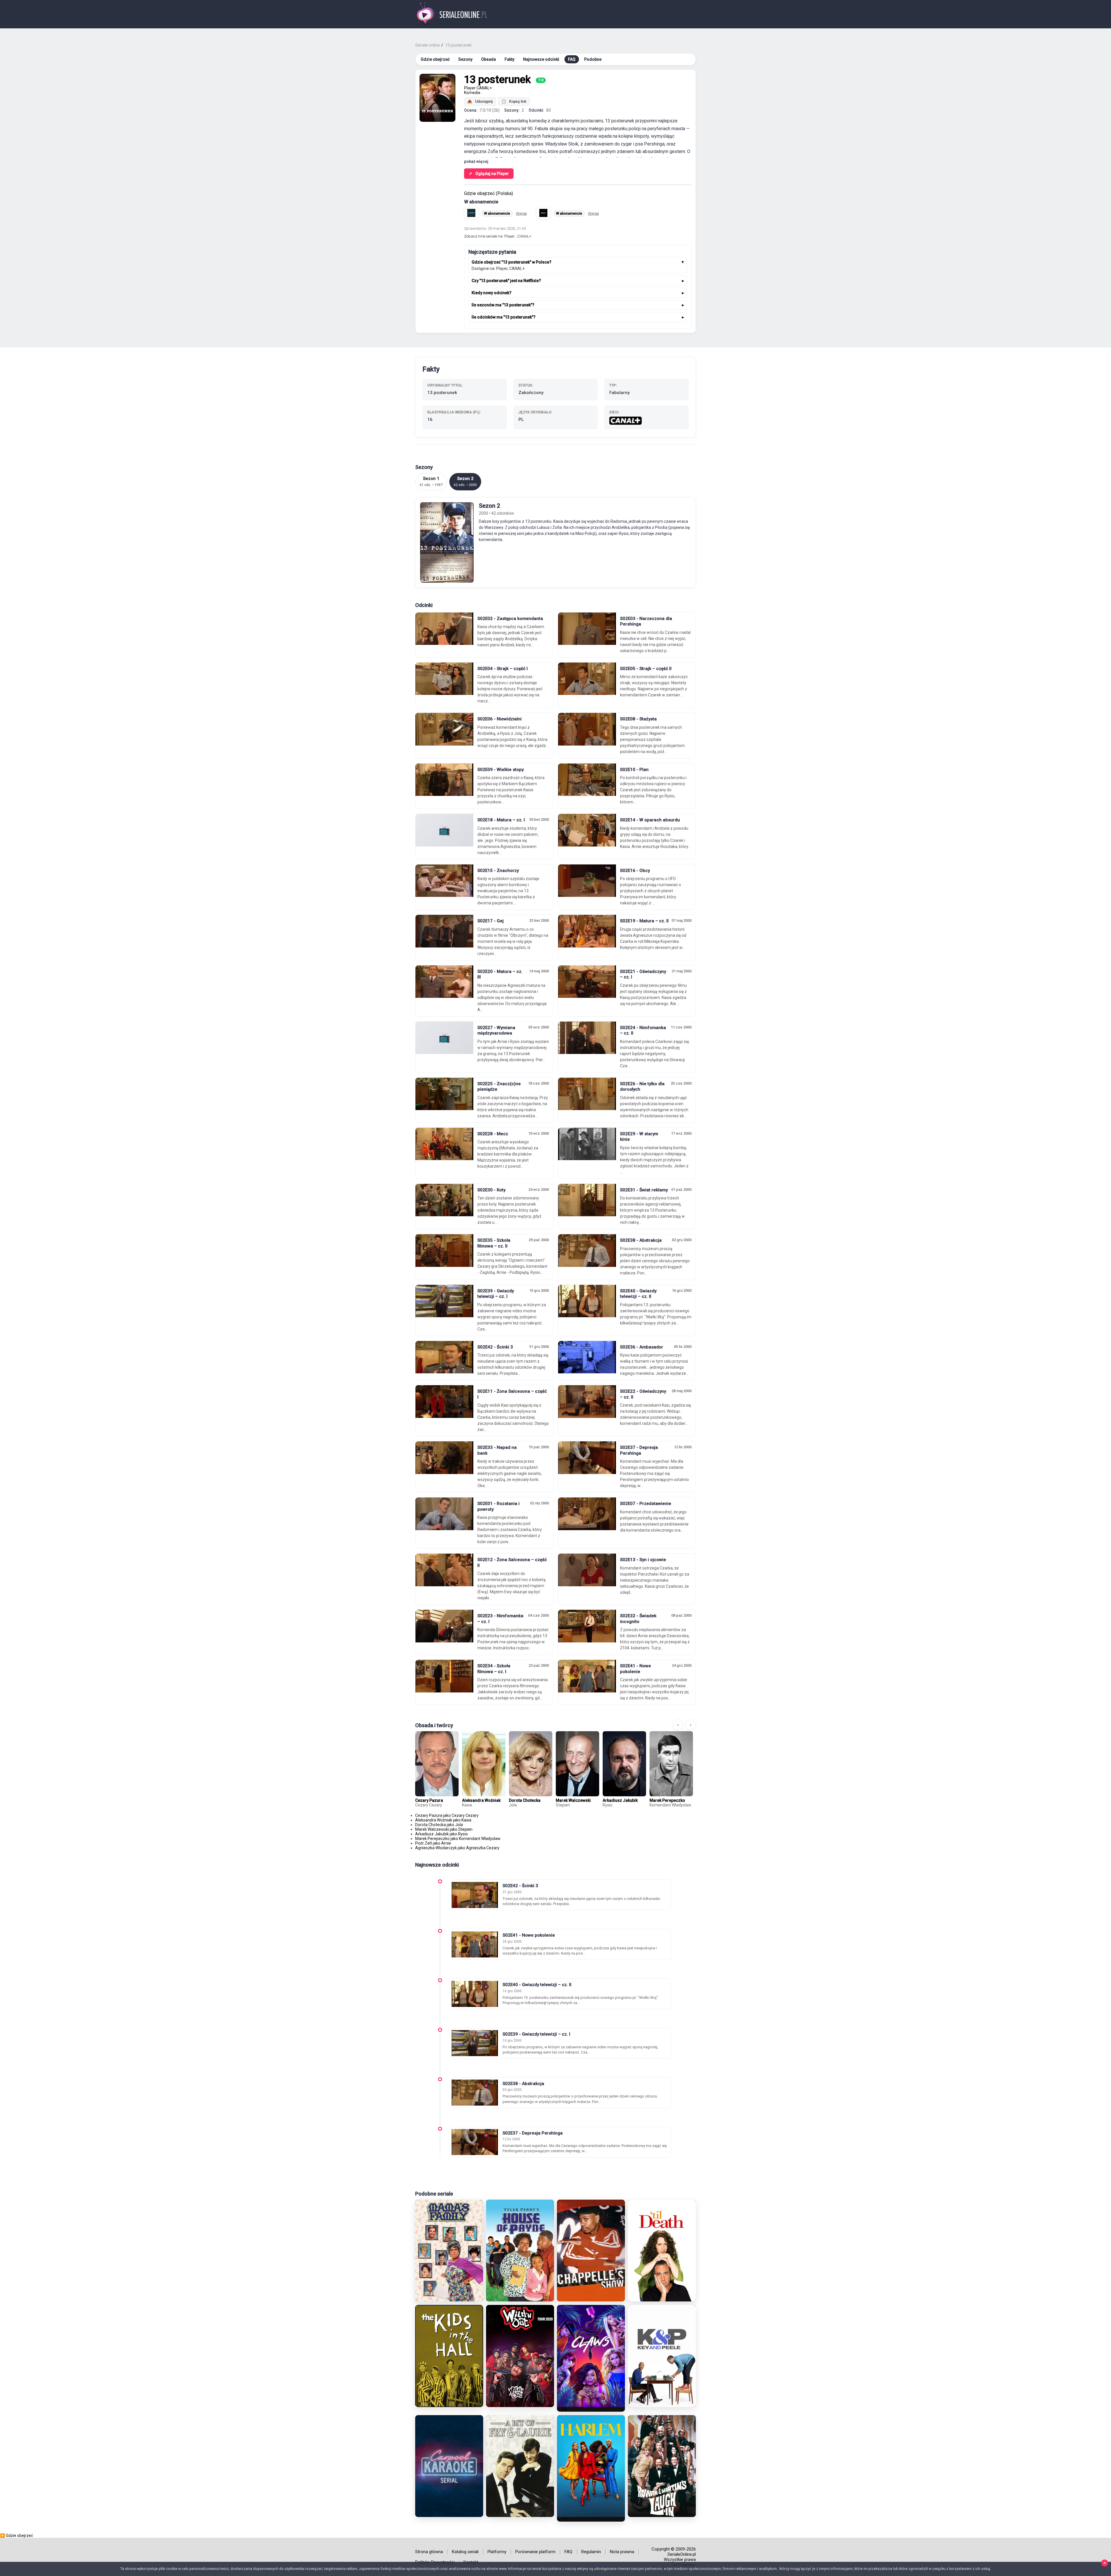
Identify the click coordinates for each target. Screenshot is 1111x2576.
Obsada (489, 59)
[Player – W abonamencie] (471, 213)
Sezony (465, 59)
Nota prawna (622, 2552)
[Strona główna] (452, 14)
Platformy (497, 2552)
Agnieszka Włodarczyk (436, 1848)
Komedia (472, 93)
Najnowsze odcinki (541, 59)
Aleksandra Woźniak (481, 1800)
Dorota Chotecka (525, 1800)
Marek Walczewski (573, 1800)
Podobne (593, 59)
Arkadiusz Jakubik (620, 1800)
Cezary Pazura (429, 1800)
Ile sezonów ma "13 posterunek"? (503, 305)
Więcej (521, 213)
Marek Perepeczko (667, 1800)
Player (470, 88)
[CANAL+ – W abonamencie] (543, 213)
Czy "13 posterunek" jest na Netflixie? (506, 281)
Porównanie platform (535, 2552)
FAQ (572, 59)
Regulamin (591, 2552)
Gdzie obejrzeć (435, 59)
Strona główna (429, 2552)
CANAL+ (484, 88)
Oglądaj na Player (489, 174)
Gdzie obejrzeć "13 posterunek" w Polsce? (512, 262)
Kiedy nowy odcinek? (492, 293)
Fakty (509, 59)
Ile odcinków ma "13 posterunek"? (504, 317)
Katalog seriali (465, 2552)
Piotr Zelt (424, 1843)
